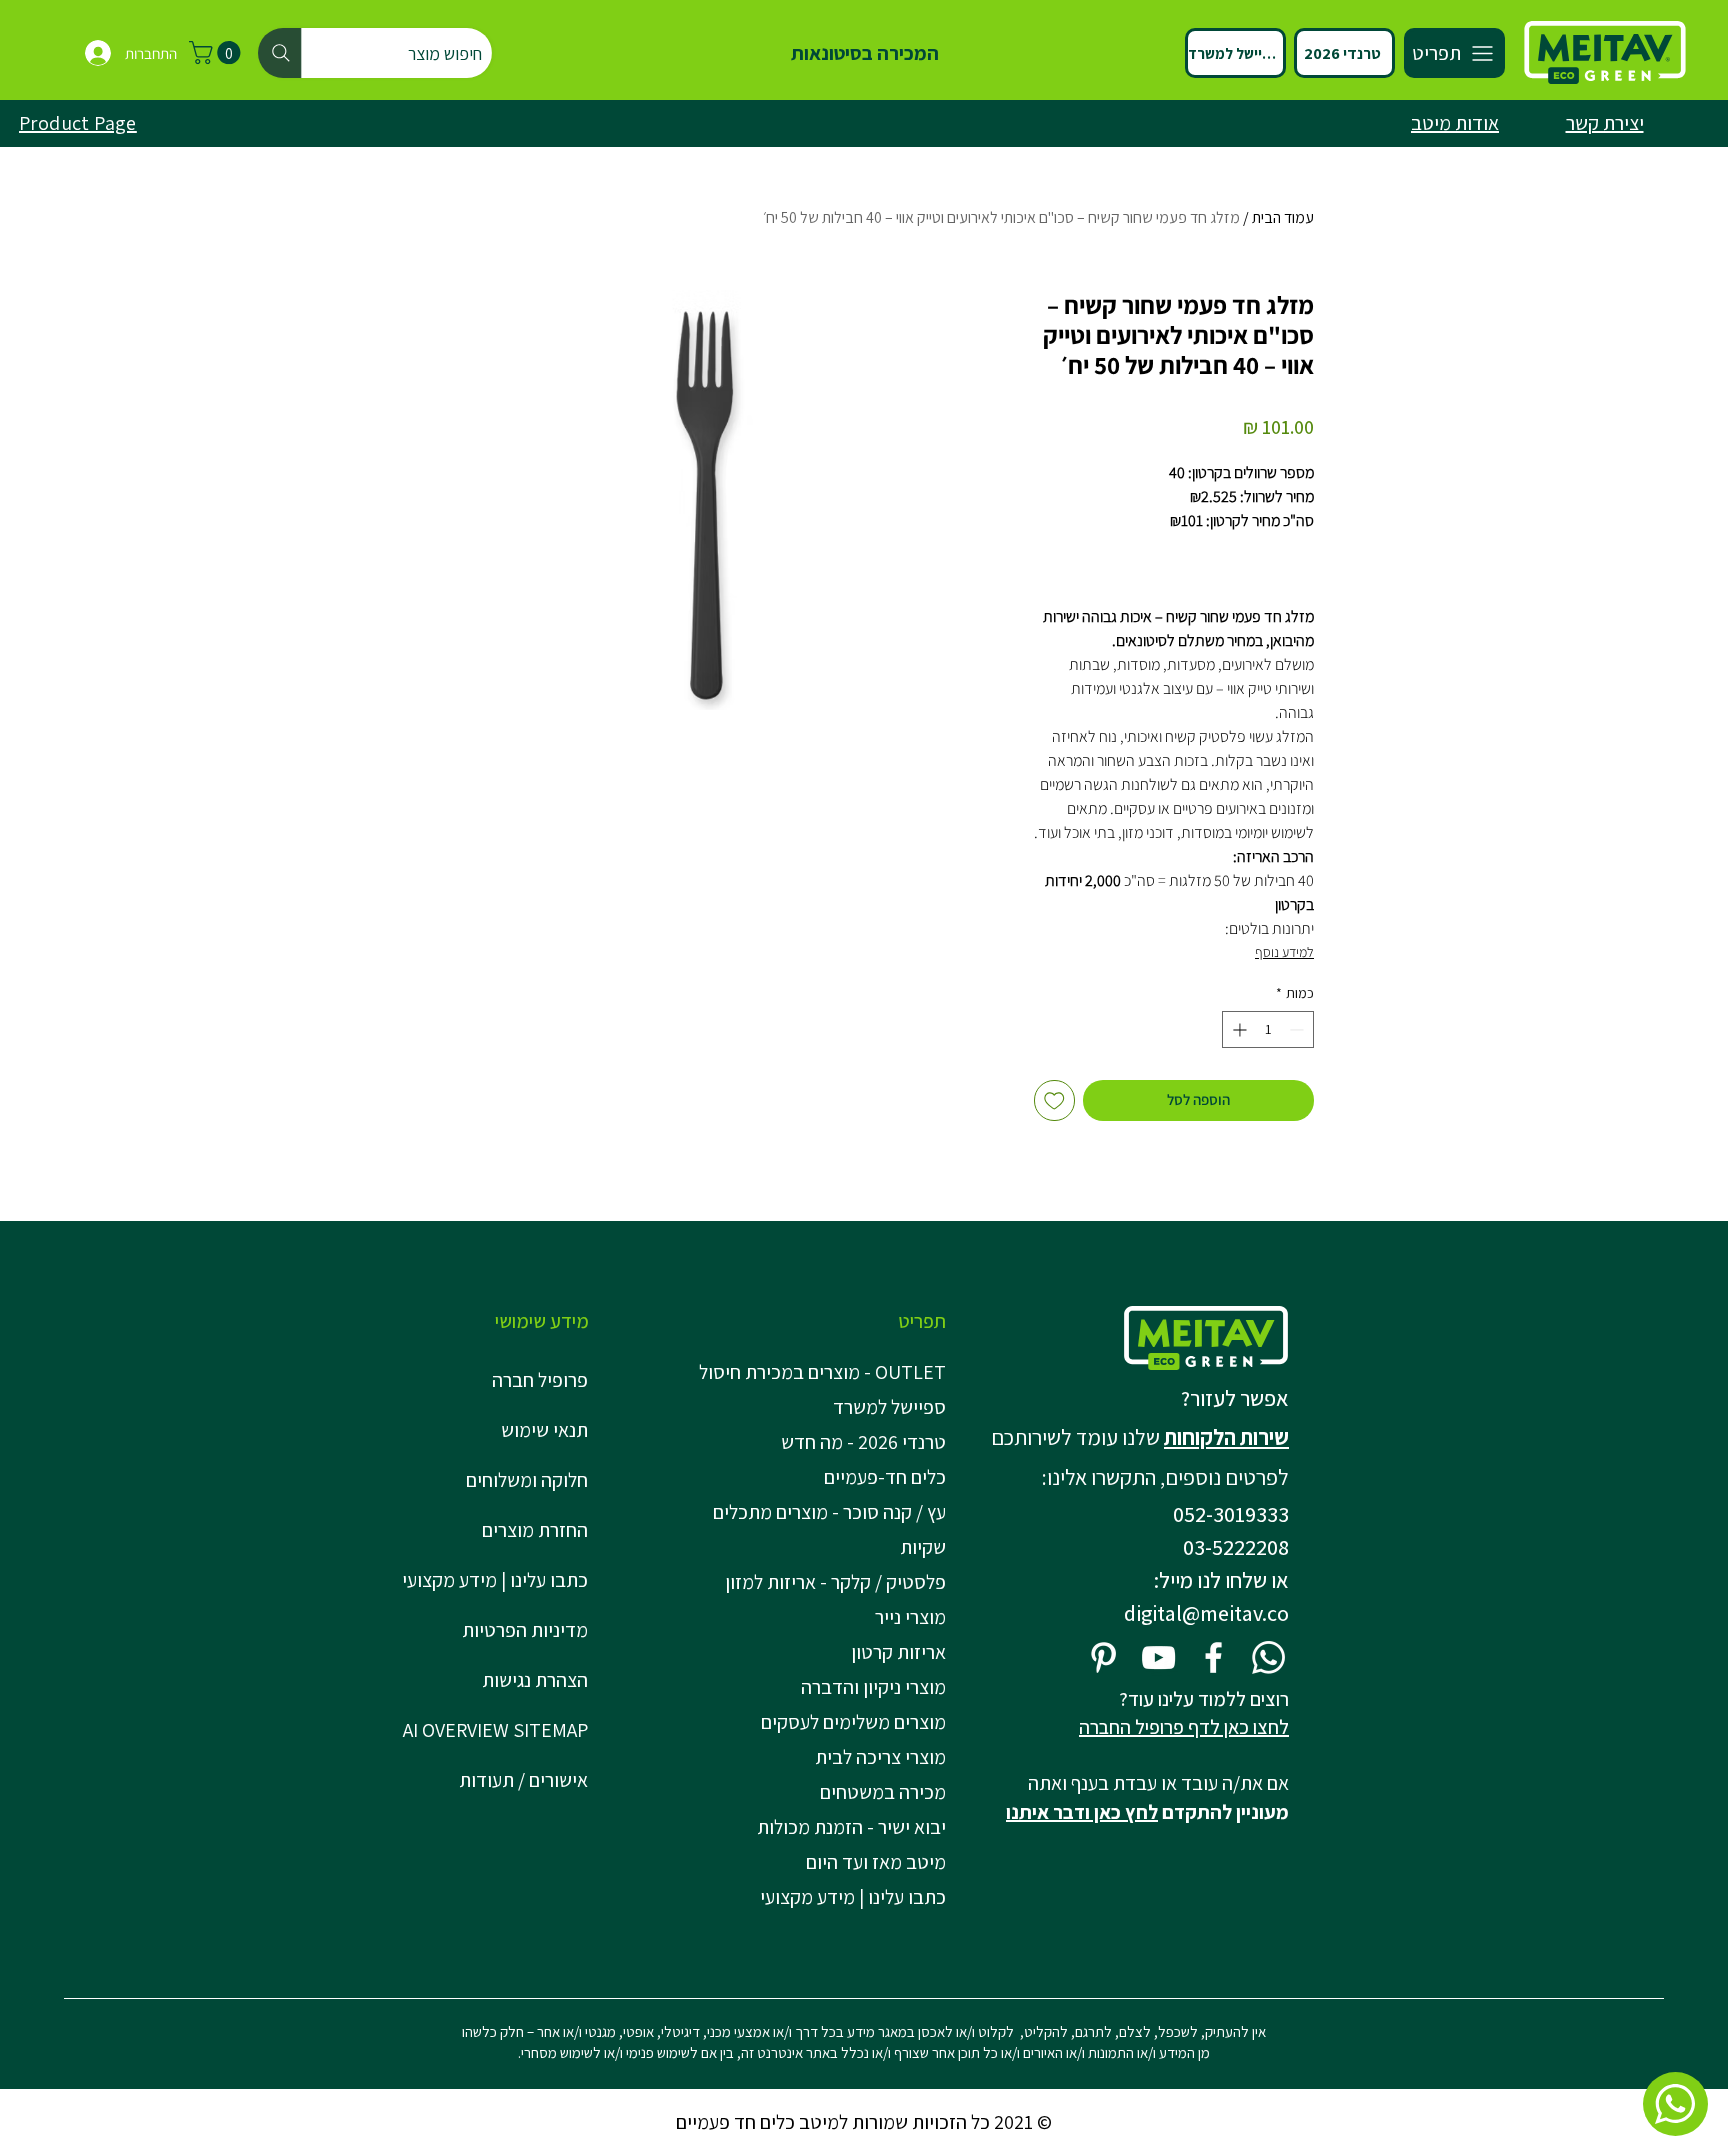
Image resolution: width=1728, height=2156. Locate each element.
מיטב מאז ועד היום (876, 1862)
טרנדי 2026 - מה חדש (863, 1442)
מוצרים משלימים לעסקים (853, 1722)
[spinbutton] (1268, 1029)
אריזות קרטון (898, 1652)
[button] (217, 52)
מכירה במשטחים (883, 1792)
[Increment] (1237, 1029)
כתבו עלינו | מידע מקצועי (495, 1580)
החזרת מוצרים (535, 1530)
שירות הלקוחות (1226, 1437)
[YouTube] (1158, 1657)
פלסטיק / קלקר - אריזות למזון (835, 1582)
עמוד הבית (1283, 217)
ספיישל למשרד (889, 1407)
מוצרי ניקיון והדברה (873, 1687)
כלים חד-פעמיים (885, 1477)
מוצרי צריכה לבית (880, 1757)
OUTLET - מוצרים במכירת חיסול (826, 1372)
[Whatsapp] (1268, 1657)
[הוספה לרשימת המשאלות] (1054, 1100)
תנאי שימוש (544, 1430)
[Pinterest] (1103, 1657)
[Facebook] (1213, 1657)
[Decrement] (1298, 1029)
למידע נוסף (1284, 952)
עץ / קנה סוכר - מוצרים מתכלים (829, 1512)
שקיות (923, 1547)
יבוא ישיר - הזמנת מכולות (851, 1827)
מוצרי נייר (910, 1617)
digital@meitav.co (1206, 1613)
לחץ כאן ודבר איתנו (1082, 1812)
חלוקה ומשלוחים (527, 1480)
